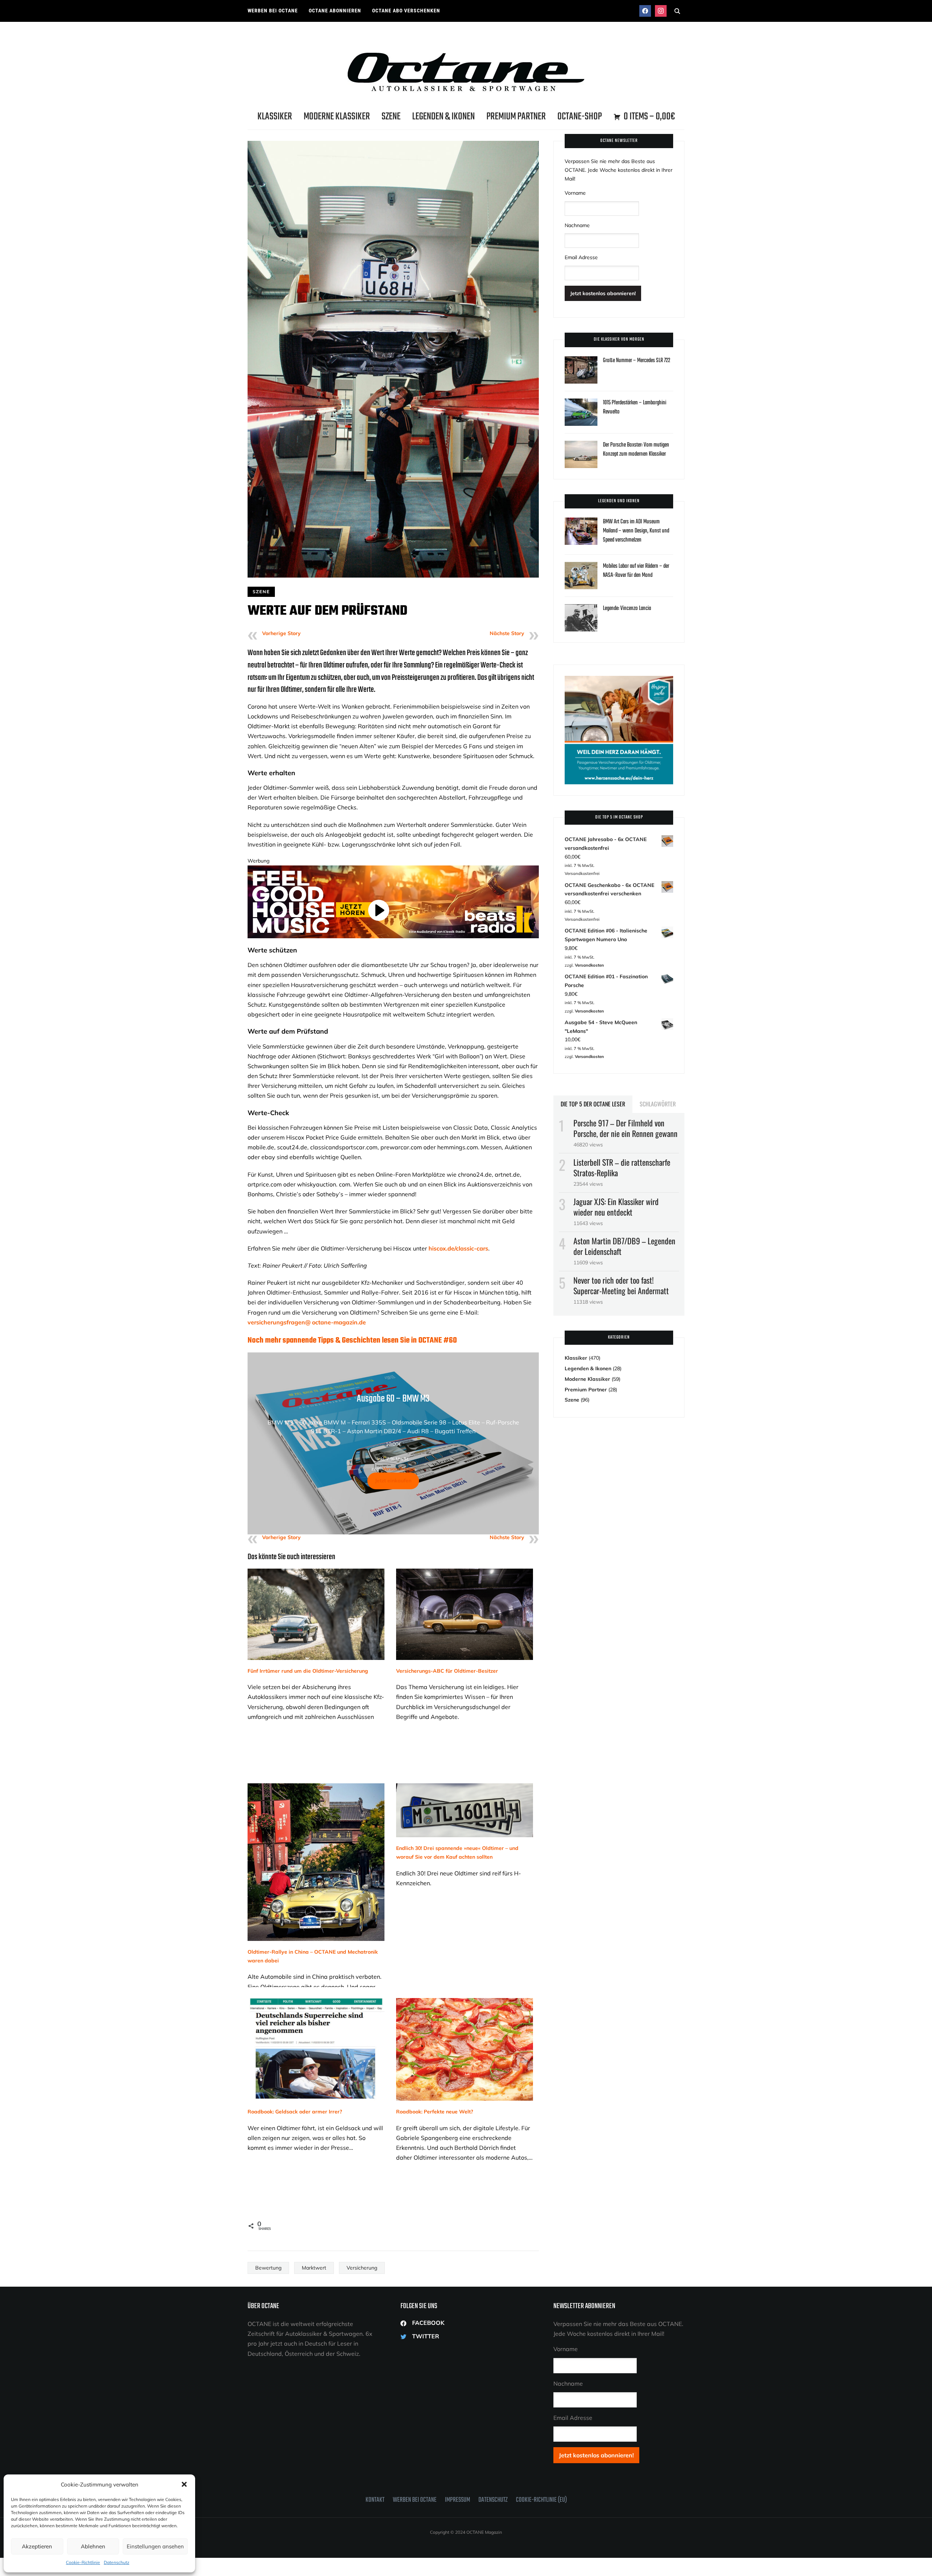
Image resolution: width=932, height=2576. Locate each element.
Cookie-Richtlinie (83, 2562)
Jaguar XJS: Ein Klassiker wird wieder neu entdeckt (616, 1207)
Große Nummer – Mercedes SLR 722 (637, 361)
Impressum (457, 2500)
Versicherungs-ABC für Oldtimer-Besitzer (447, 1671)
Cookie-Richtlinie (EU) (541, 2500)
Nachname (577, 225)
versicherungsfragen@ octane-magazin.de (307, 1322)
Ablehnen (93, 2546)
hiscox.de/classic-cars (458, 1248)
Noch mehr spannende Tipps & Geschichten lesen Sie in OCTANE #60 (352, 1340)
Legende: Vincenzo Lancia (627, 609)
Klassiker (275, 117)
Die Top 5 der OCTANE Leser (593, 1104)
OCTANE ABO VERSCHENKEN (406, 11)
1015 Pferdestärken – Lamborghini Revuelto (635, 407)
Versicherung (362, 2268)
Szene (391, 117)
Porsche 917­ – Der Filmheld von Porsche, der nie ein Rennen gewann (625, 1128)
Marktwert (314, 2268)
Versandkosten (399, 1469)
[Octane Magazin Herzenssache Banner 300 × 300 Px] (619, 680)
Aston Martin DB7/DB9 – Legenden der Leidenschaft (624, 1246)
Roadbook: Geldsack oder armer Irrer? (295, 2112)
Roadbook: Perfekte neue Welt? (435, 2112)
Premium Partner (516, 117)
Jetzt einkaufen (393, 1481)
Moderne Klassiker (337, 117)
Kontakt (375, 2500)
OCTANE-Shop (580, 117)
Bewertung (268, 2268)
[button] (184, 2484)
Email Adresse (581, 257)
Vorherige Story (281, 633)
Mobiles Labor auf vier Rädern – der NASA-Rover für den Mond (636, 571)
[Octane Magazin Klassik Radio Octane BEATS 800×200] (393, 869)
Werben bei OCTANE (273, 11)
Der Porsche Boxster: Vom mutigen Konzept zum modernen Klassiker (636, 450)
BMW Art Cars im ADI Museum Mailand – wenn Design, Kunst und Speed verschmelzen (636, 531)
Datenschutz (116, 2562)
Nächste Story (507, 633)
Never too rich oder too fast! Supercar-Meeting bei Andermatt (621, 1285)
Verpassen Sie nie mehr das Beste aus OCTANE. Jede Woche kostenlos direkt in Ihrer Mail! (619, 170)
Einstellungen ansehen (155, 2546)
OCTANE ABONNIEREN (335, 11)
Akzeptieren (37, 2546)
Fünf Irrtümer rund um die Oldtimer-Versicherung (308, 1671)
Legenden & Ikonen (443, 117)
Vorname (575, 193)
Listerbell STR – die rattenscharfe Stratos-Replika (622, 1167)
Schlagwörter (658, 1104)
